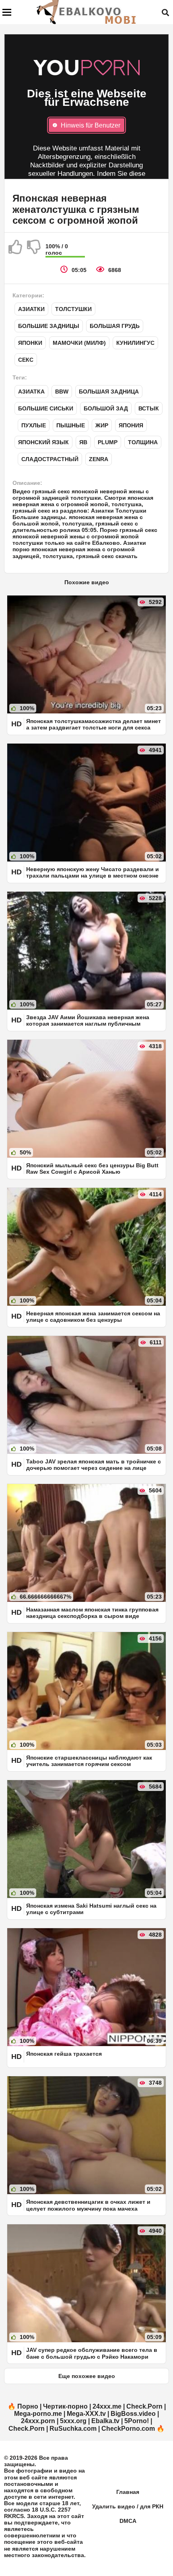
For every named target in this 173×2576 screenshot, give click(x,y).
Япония (131, 425)
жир (102, 425)
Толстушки (73, 309)
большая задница (109, 392)
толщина (143, 442)
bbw (62, 392)
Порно (28, 2406)
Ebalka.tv (105, 2421)
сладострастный (50, 459)
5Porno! (137, 2421)
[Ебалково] (87, 12)
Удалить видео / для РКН (128, 2506)
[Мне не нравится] (34, 250)
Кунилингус (135, 343)
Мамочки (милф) (79, 343)
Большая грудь (115, 326)
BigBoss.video (133, 2414)
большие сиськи (46, 408)
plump (108, 442)
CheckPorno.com (128, 2429)
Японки (30, 343)
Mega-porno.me (38, 2414)
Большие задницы (49, 326)
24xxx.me (107, 2406)
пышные (71, 425)
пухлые (34, 425)
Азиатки (31, 309)
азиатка (31, 392)
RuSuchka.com (73, 2429)
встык (149, 408)
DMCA (128, 2521)
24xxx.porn (38, 2421)
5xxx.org (73, 2421)
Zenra (99, 459)
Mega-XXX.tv (86, 2414)
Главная (128, 2492)
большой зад (106, 408)
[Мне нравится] (16, 250)
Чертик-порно (65, 2406)
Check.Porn (144, 2406)
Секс (26, 360)
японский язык (43, 442)
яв (83, 442)
